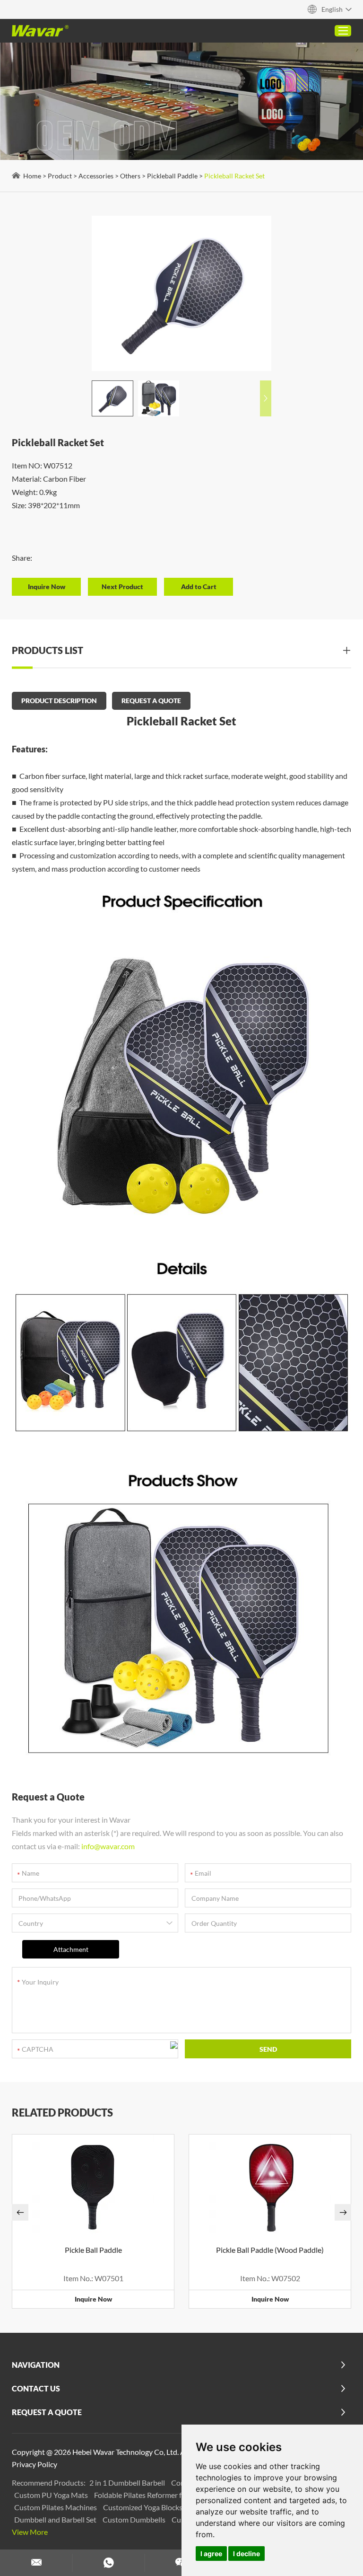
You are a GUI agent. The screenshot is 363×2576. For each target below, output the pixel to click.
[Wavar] (40, 31)
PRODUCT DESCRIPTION (59, 701)
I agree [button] (211, 2554)
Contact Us (36, 2388)
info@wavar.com (108, 1846)
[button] (266, 398)
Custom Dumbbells (135, 2519)
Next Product (122, 587)
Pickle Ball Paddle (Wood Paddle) (270, 2250)
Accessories (96, 176)
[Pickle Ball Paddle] (93, 2187)
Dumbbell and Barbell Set (56, 2519)
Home (32, 176)
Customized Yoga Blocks (143, 2507)
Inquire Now (93, 2299)
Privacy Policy (35, 2464)
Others (130, 176)
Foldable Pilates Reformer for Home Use (160, 2495)
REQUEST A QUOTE (151, 701)
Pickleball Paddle (172, 176)
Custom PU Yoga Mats (52, 2495)
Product (60, 176)
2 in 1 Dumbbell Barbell (128, 2483)
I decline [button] (246, 2554)
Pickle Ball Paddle (93, 2250)
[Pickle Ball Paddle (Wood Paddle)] (270, 2187)
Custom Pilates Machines (56, 2507)
